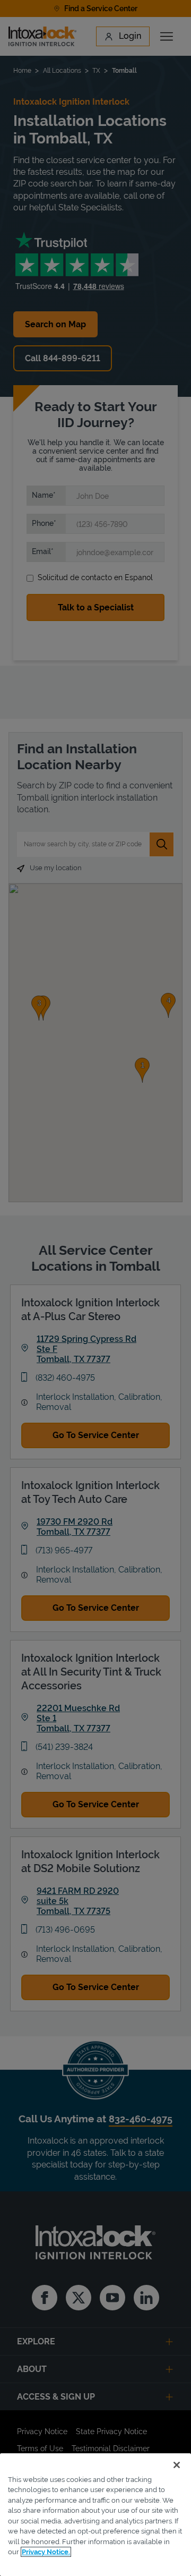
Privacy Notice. (46, 2552)
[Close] (177, 2465)
